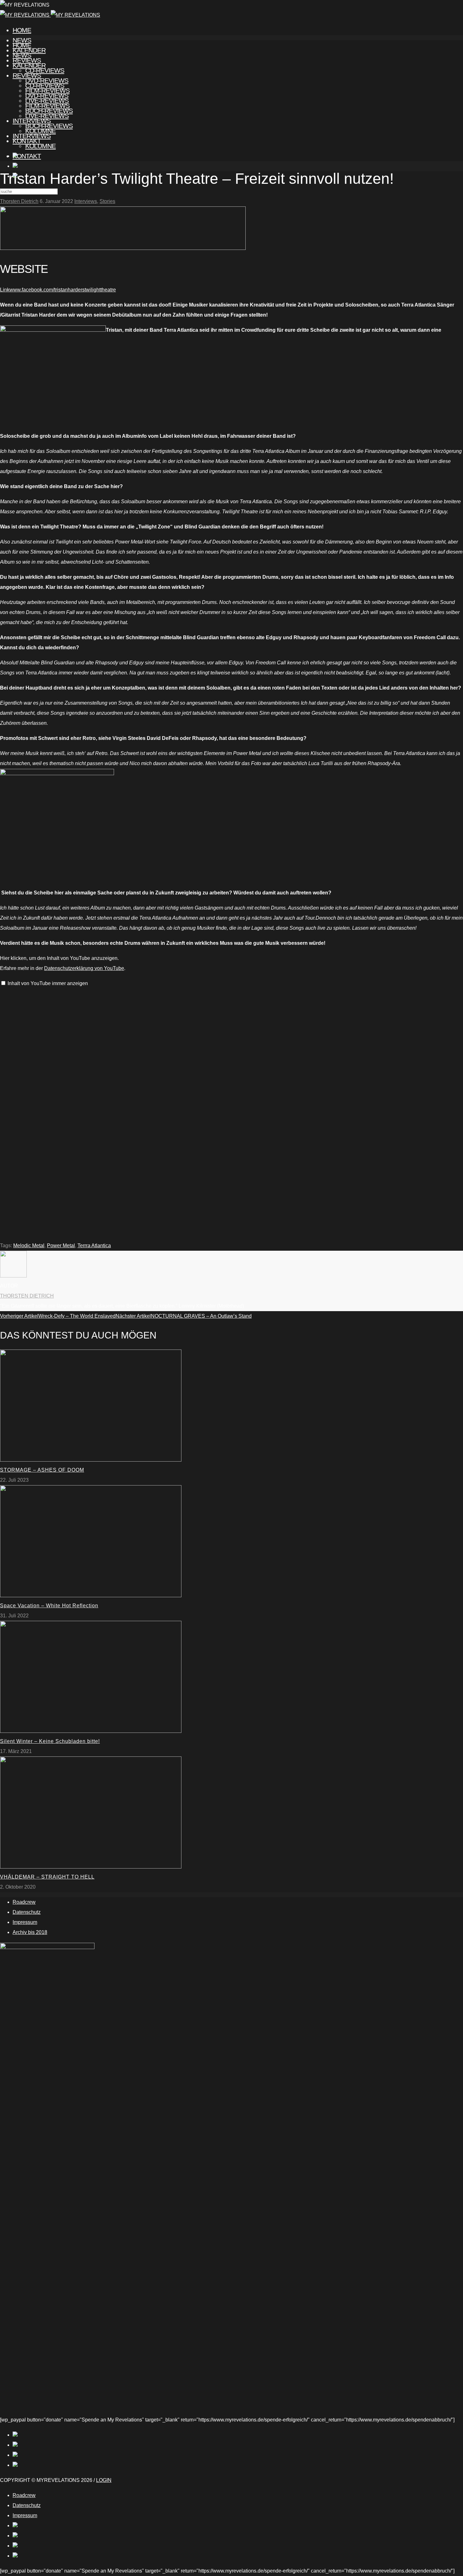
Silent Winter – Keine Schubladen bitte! (50, 1741)
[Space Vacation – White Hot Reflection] (91, 1595)
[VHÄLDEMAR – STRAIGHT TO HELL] (91, 1867)
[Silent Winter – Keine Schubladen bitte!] (91, 1731)
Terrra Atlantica (94, 1246)
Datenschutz (27, 1912)
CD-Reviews (45, 85)
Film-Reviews (47, 106)
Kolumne (40, 146)
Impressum (25, 1922)
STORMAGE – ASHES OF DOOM (42, 1470)
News (22, 55)
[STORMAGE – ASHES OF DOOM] (91, 1460)
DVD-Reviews (47, 96)
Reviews (27, 75)
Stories (107, 201)
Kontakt (27, 156)
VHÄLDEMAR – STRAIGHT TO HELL (47, 1877)
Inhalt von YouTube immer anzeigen (48, 983)
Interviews (32, 136)
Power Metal (61, 1246)
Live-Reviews (47, 116)
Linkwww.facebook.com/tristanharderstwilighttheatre (58, 290)
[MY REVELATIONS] (50, 15)
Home (22, 30)
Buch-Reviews (49, 126)
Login (104, 2480)
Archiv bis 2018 (30, 1932)
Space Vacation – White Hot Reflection (49, 1606)
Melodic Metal (29, 1246)
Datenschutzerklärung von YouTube (84, 968)
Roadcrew (24, 1902)
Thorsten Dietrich (19, 201)
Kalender (29, 65)
